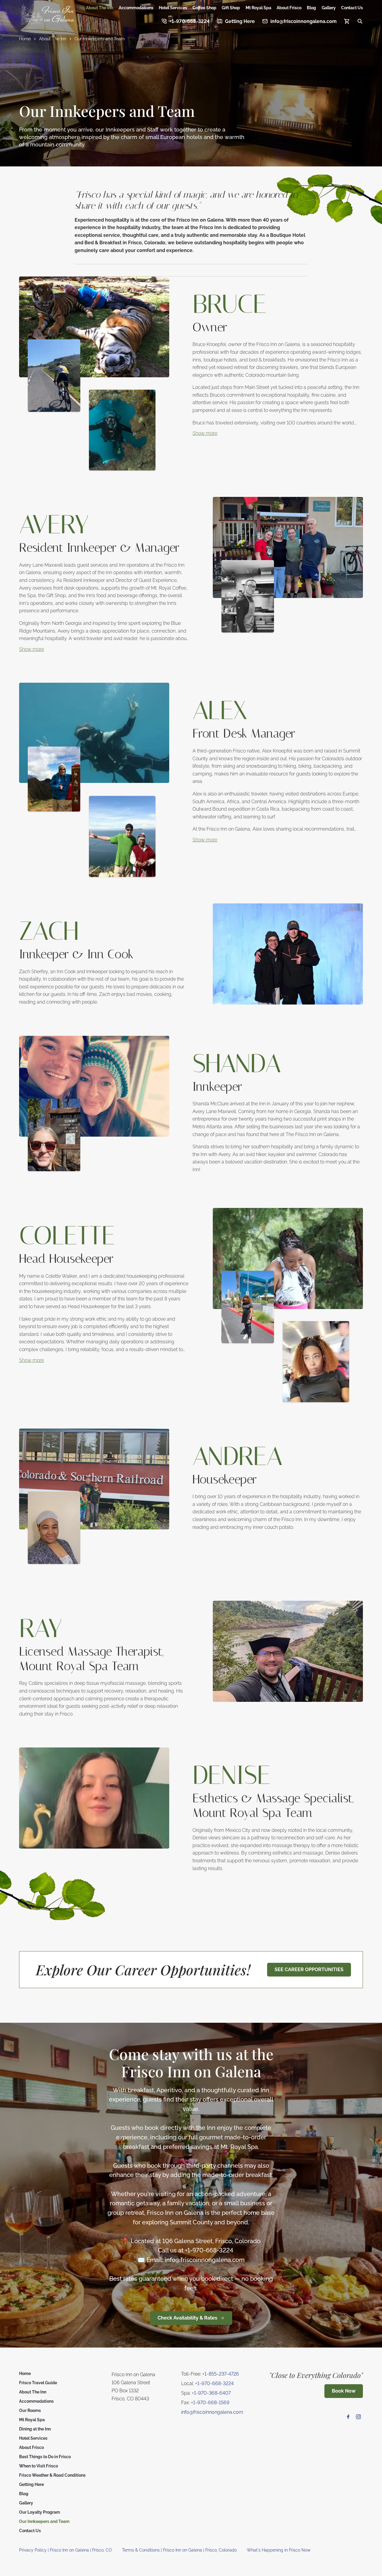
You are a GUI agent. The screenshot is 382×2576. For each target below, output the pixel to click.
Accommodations (136, 8)
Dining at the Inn (35, 2429)
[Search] (360, 21)
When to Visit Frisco (38, 2466)
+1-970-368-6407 (211, 2393)
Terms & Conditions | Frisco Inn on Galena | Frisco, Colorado (179, 2550)
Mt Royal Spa (258, 8)
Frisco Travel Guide (38, 2383)
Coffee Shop (204, 8)
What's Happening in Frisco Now (279, 2550)
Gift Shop (231, 8)
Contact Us (352, 8)
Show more (205, 433)
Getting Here (31, 2484)
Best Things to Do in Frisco (45, 2457)
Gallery (329, 8)
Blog (311, 8)
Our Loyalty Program (40, 2512)
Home (25, 2373)
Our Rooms (30, 2410)
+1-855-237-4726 (221, 2374)
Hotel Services (173, 8)
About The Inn (100, 8)
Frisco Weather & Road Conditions (52, 2475)
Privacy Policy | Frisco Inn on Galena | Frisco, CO (66, 2550)
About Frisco (289, 8)
